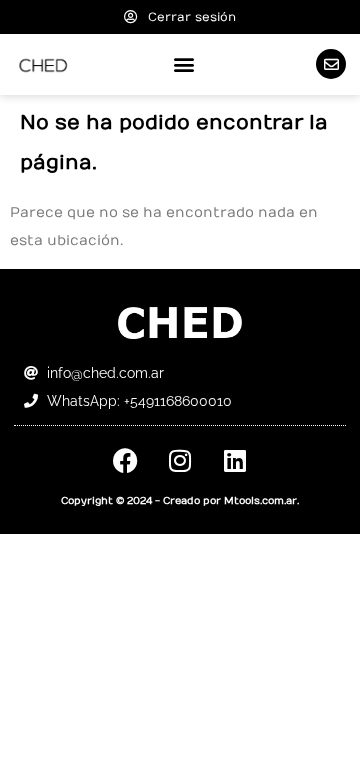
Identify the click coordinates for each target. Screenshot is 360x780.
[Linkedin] (235, 461)
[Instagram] (180, 461)
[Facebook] (125, 461)
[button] (184, 64)
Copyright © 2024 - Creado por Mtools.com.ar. (180, 501)
